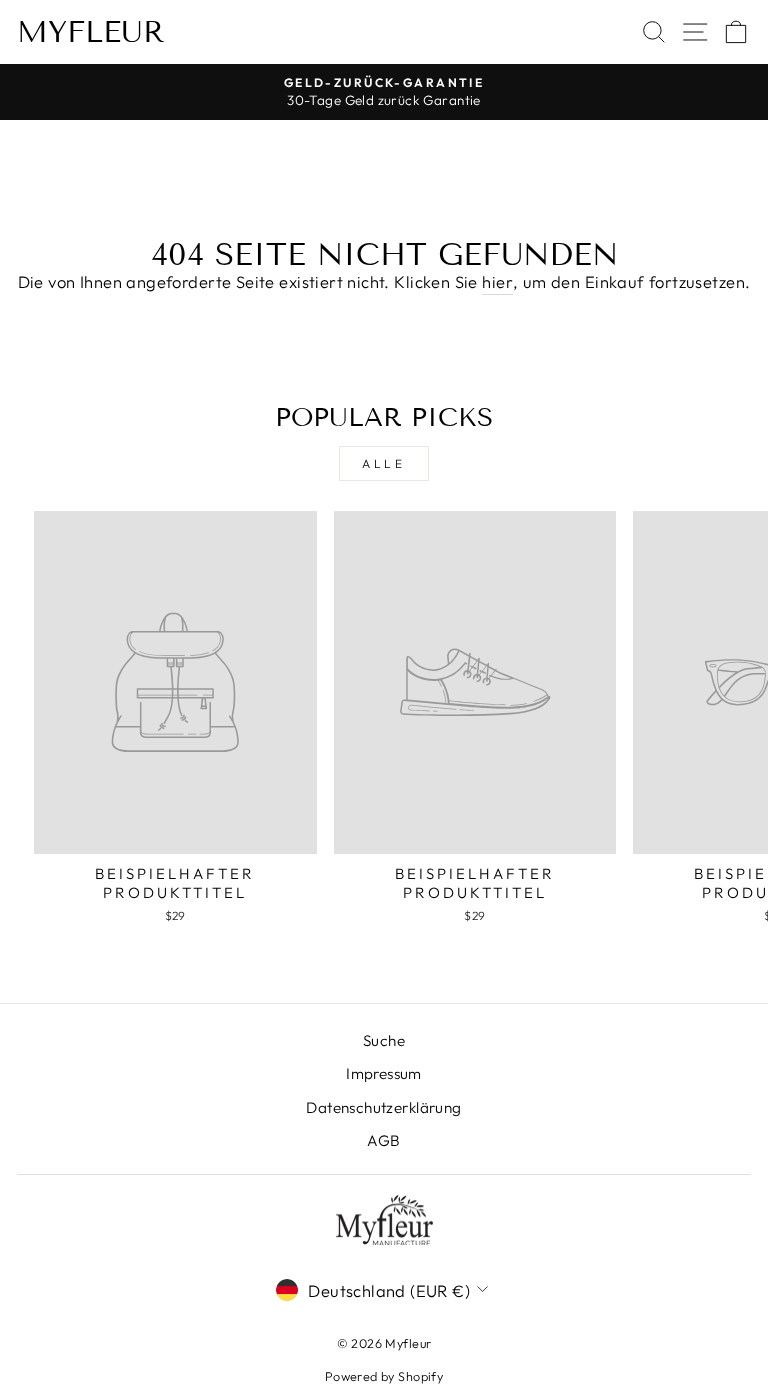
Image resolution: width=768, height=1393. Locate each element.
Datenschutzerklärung (383, 1107)
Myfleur (91, 32)
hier (497, 281)
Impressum (384, 1073)
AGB (383, 1140)
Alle (383, 463)
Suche (384, 1040)
